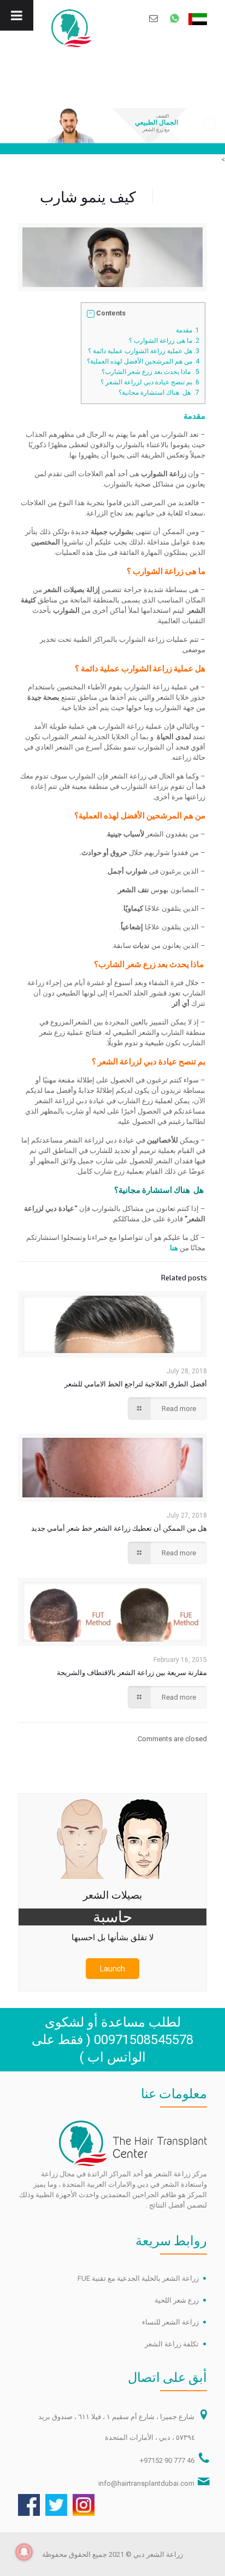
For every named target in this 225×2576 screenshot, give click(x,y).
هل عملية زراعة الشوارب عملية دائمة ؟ (144, 351)
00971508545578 (144, 2040)
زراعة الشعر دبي (158, 2554)
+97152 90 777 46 (167, 2460)
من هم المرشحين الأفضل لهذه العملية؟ (143, 361)
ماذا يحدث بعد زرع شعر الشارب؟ (150, 372)
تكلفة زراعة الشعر (172, 2344)
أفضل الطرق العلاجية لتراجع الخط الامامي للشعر (136, 1384)
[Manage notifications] (24, 2552)
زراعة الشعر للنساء (170, 2322)
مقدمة (188, 330)
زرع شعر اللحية (177, 2300)
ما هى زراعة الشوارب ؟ (164, 341)
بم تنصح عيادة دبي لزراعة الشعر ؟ (150, 382)
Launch (112, 1969)
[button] (91, 314)
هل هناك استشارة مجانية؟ (159, 393)
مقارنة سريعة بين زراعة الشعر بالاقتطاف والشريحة (132, 1672)
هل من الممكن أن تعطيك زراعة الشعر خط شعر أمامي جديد (119, 1528)
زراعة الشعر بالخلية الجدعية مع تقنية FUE (138, 2278)
